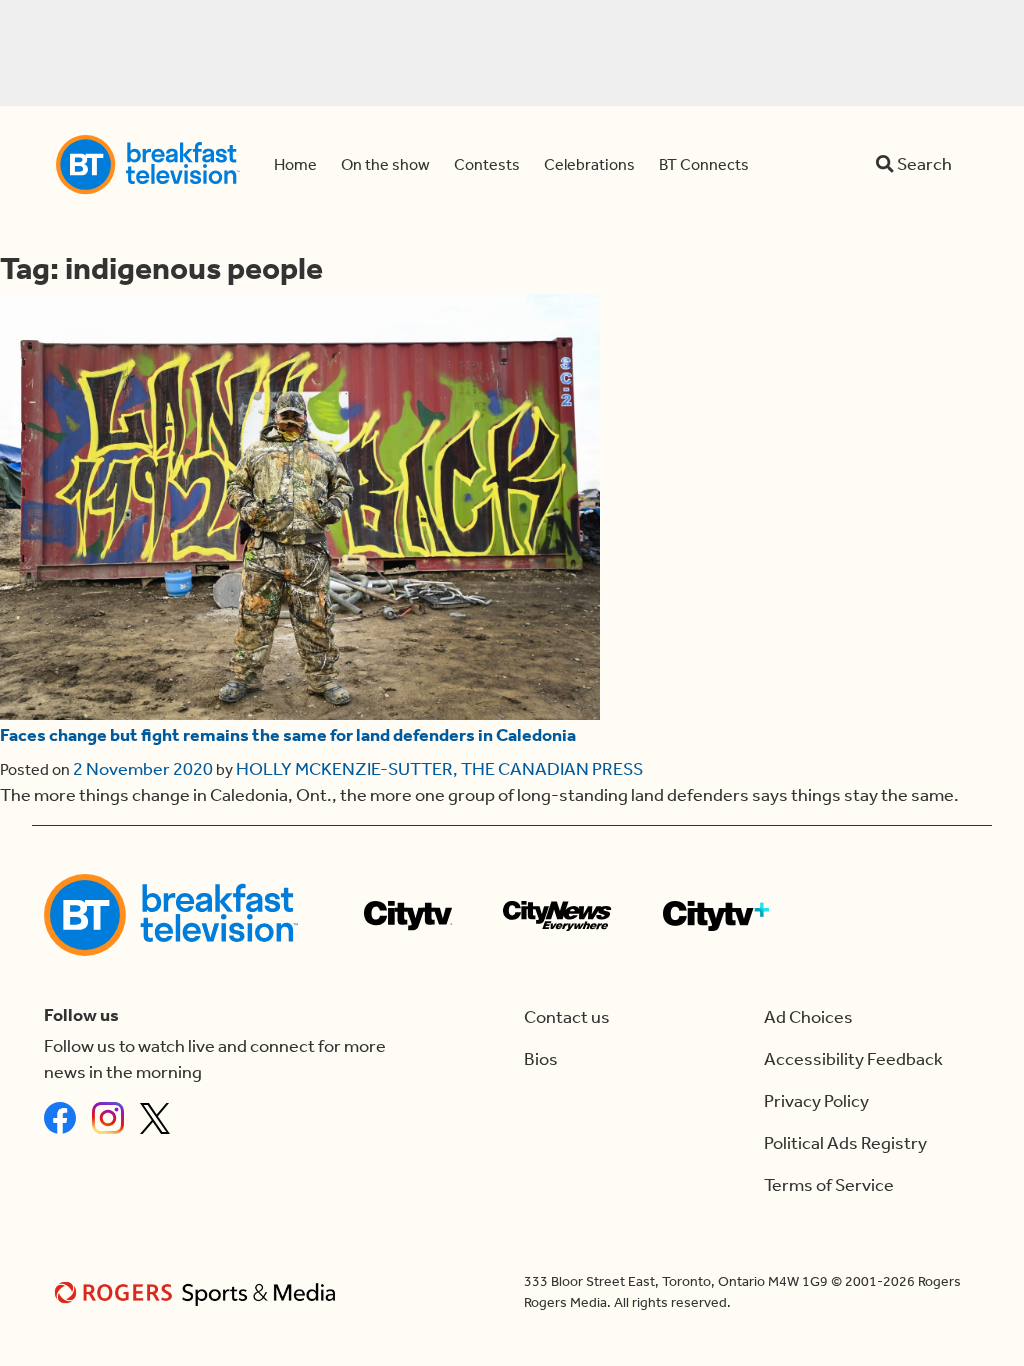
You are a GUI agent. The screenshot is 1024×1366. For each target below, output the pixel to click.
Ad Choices (808, 1017)
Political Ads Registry (845, 1143)
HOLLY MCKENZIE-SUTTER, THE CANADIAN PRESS (439, 769)
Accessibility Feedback (853, 1059)
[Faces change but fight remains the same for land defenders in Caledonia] (300, 507)
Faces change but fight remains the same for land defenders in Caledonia (288, 735)
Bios (541, 1059)
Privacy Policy (816, 1101)
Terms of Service (829, 1185)
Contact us (567, 1017)
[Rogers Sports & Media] (198, 1292)
